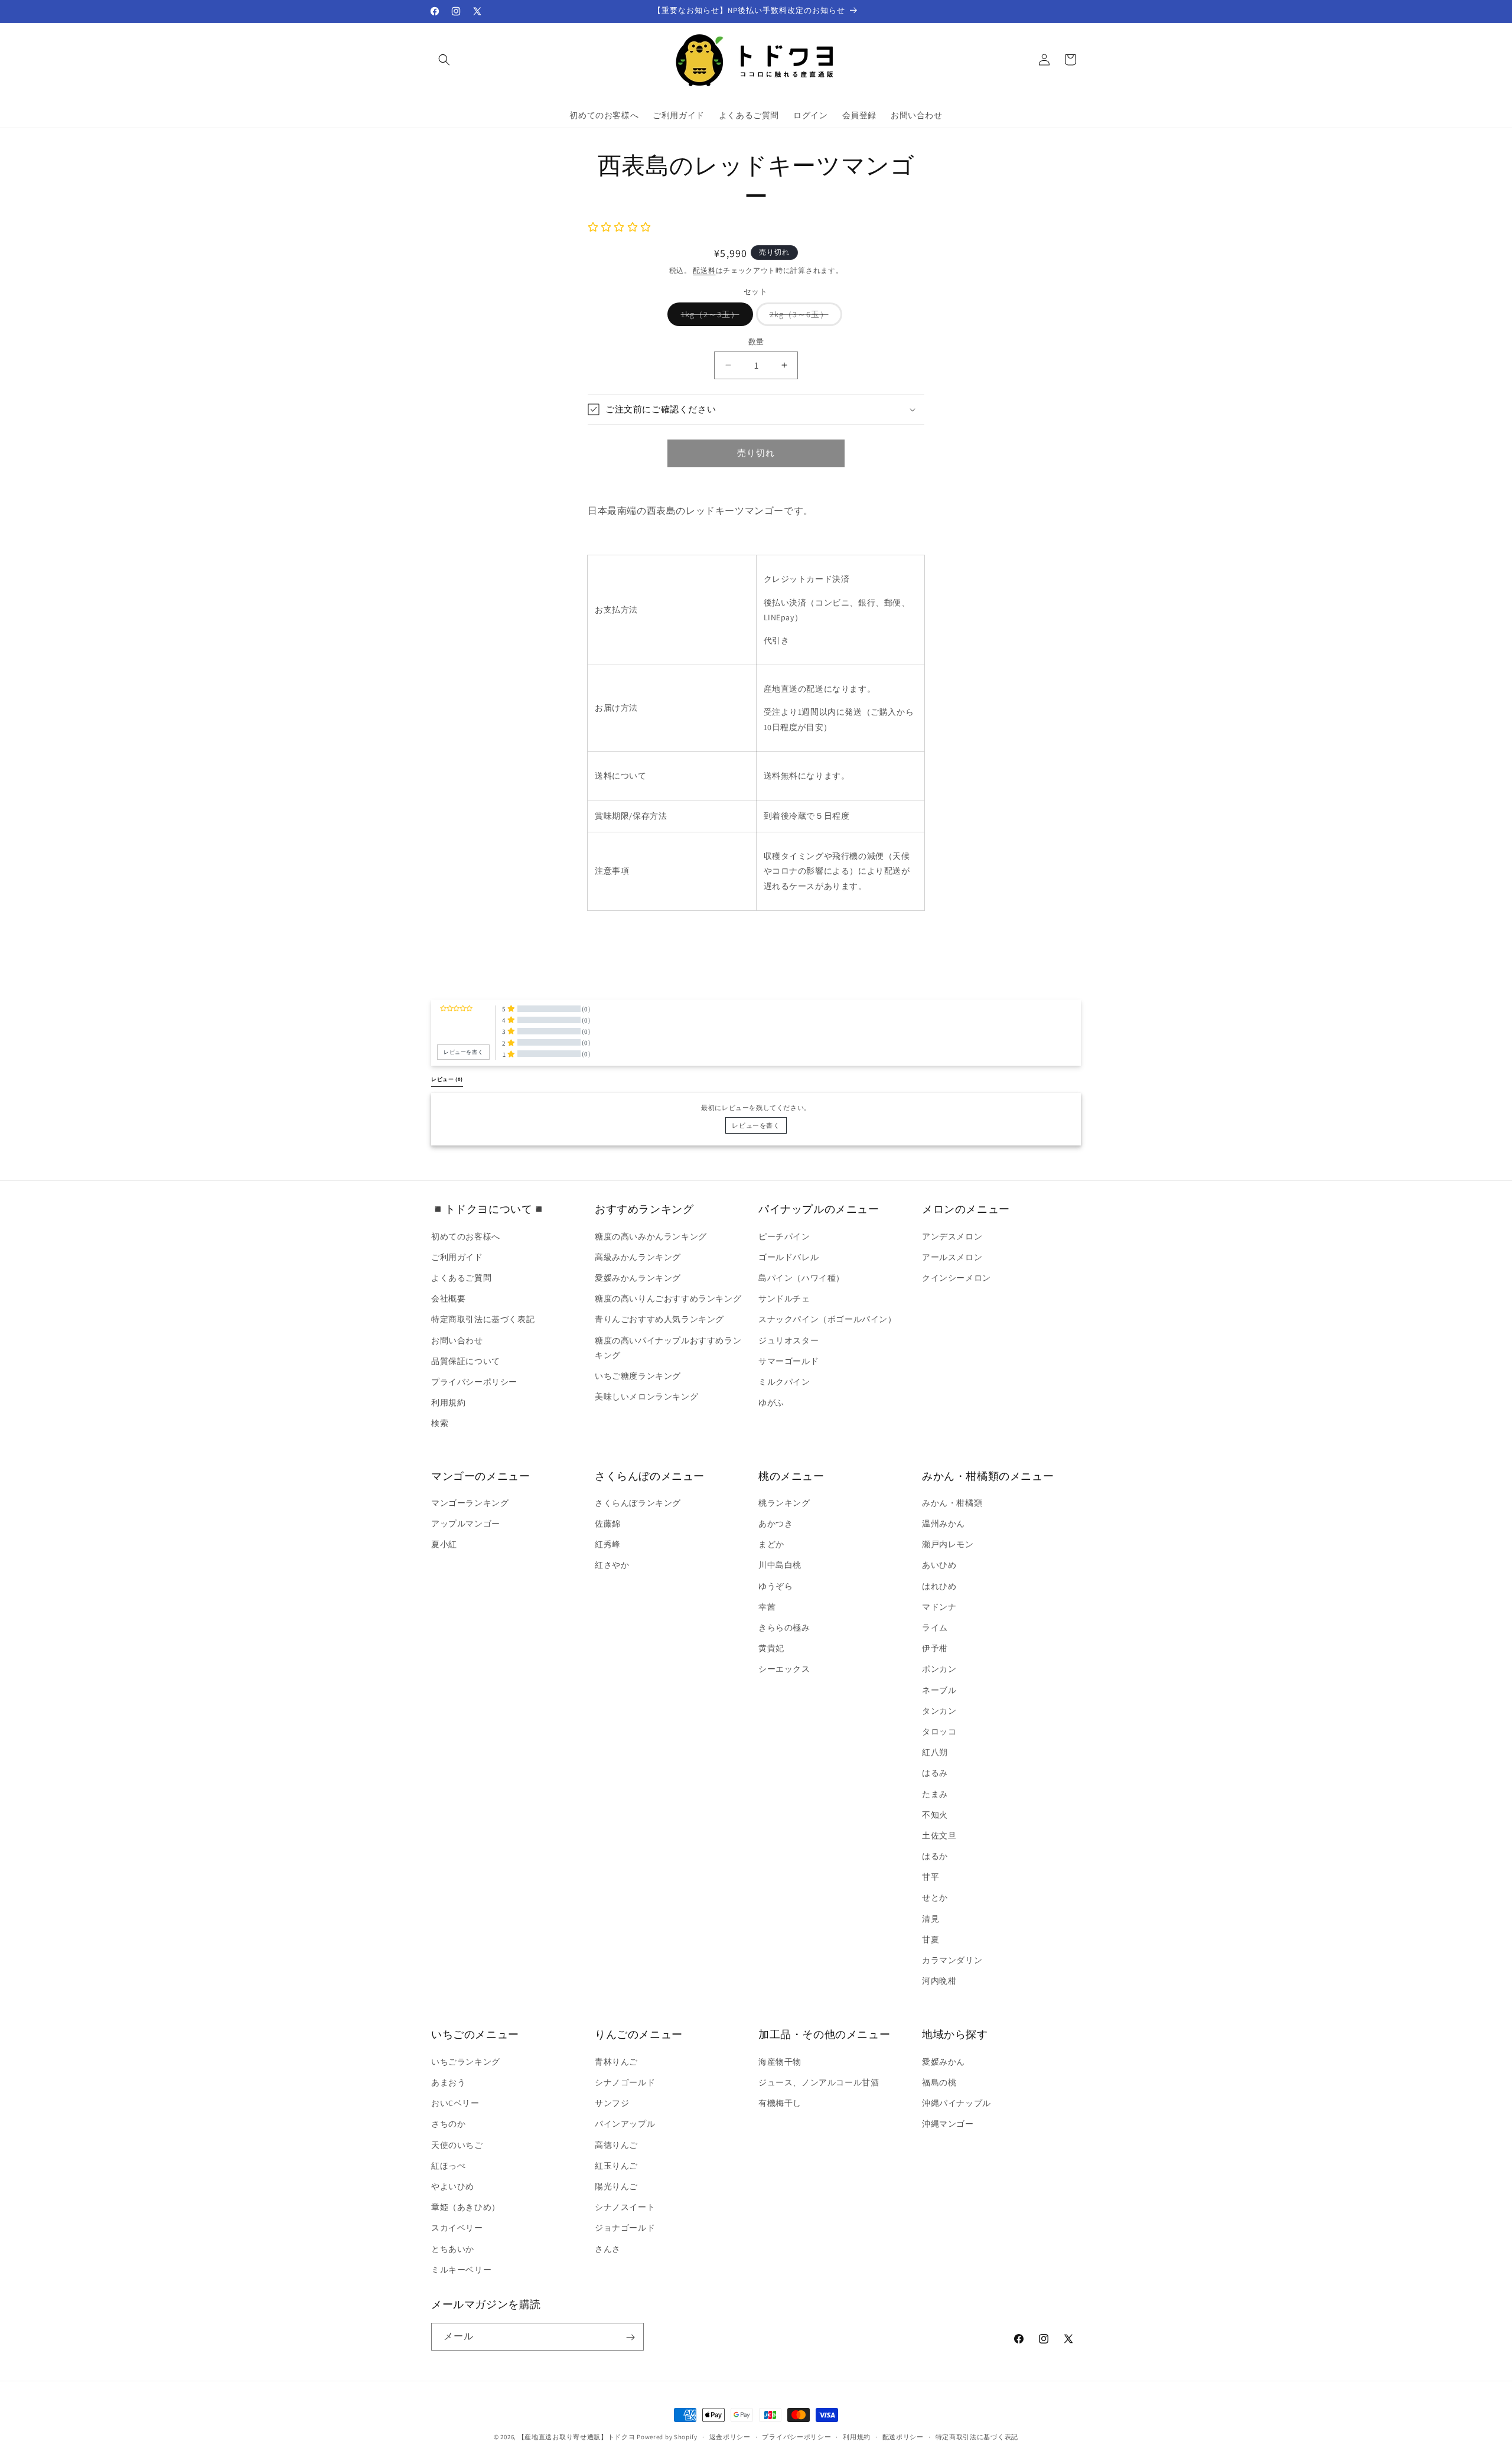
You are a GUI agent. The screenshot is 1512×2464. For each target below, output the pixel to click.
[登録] (630, 2337)
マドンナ (939, 1607)
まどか (771, 1545)
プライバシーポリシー (474, 1381)
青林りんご (616, 2061)
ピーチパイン (784, 1236)
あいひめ (939, 1565)
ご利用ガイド (457, 1257)
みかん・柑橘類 (952, 1503)
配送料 (704, 270)
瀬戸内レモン (948, 1545)
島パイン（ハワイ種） (801, 1277)
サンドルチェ (784, 1298)
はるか (935, 1856)
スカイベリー (457, 2228)
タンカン (939, 1711)
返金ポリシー (730, 2436)
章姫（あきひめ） (466, 2206)
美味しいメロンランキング (646, 1397)
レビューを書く (756, 1125)
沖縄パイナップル (957, 2103)
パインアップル (625, 2124)
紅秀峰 (608, 1545)
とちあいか (453, 2248)
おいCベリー (455, 2103)
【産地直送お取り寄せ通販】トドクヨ (577, 2437)
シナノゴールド (625, 2082)
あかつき (775, 1524)
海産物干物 (780, 2061)
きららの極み (784, 1628)
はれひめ (939, 1586)
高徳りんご (616, 2144)
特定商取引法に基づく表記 (483, 1319)
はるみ (935, 1773)
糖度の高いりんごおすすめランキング (668, 1298)
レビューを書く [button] (463, 1052)
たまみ (935, 1794)
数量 (756, 342)
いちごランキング (466, 2061)
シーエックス (784, 1669)
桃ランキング (784, 1503)
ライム (935, 1628)
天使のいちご (457, 2144)
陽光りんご (616, 2186)
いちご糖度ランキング (638, 1375)
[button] (444, 60)
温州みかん (944, 1524)
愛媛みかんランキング (638, 1277)
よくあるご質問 (461, 1277)
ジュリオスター (788, 1340)
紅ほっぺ (448, 2165)
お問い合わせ (457, 1340)
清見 (931, 1919)
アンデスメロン (952, 1236)
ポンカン (939, 1669)
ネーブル (939, 1690)
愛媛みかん (944, 2061)
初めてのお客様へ (466, 1236)
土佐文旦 (939, 1835)
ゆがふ (771, 1402)
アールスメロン (952, 1257)
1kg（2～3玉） (714, 317)
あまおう (448, 2082)
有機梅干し (780, 2103)
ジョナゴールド (625, 2228)
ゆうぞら (775, 1586)
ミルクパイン (784, 1381)
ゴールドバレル (788, 1257)
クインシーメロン (957, 1277)
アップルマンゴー (466, 1524)
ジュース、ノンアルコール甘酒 (819, 2082)
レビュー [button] (447, 1079)
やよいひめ (453, 2186)
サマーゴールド (788, 1360)
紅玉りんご (616, 2165)
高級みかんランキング (638, 1257)
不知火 (935, 1815)
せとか (935, 1898)
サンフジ (612, 2103)
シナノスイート (625, 2206)
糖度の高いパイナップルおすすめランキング (668, 1347)
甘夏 (931, 1939)
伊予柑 (935, 1649)
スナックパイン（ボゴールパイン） (827, 1319)
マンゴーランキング (470, 1503)
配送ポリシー (903, 2436)
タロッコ (939, 1731)
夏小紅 (444, 1545)
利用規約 (448, 1402)
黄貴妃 (771, 1649)
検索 (440, 1423)
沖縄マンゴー (948, 2124)
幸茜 (767, 1607)
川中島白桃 (780, 1565)
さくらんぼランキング (638, 1503)
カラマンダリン (952, 1960)
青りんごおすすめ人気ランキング (659, 1319)
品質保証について (466, 1360)
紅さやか (612, 1565)
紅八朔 (935, 1753)
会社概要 (448, 1298)
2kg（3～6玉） (803, 317)
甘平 (931, 1877)
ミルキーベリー (461, 2269)
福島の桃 (939, 2082)
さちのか (448, 2124)
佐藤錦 (608, 1524)
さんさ (608, 2248)
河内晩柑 (939, 1981)
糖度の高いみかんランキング (651, 1236)
